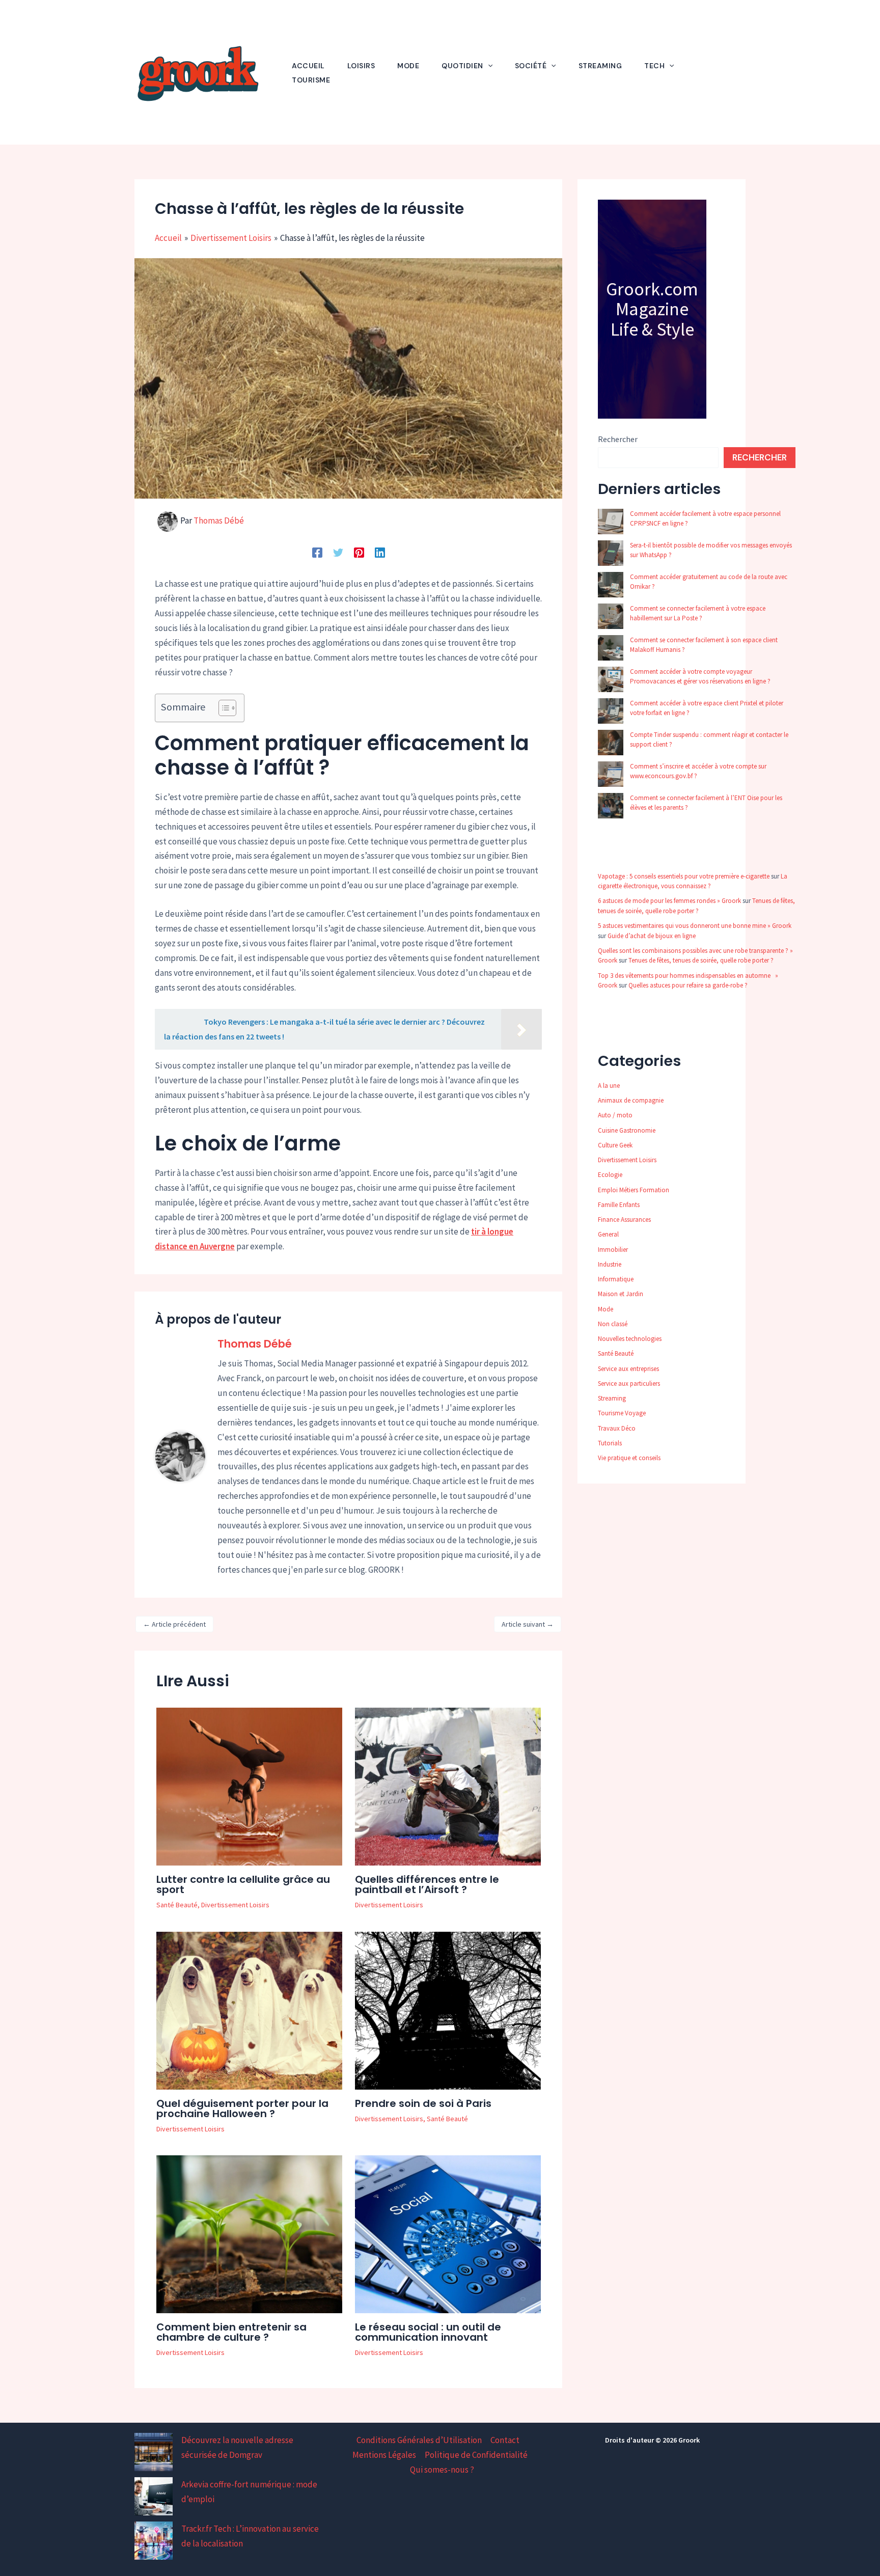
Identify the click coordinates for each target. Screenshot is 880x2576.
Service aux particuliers (629, 1383)
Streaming (612, 1398)
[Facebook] (317, 552)
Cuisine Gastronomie (627, 1130)
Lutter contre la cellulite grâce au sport (243, 1884)
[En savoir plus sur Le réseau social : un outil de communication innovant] (448, 2233)
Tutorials (610, 1443)
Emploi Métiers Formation (634, 1190)
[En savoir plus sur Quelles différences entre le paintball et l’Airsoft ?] (448, 1786)
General (608, 1234)
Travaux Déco (617, 1428)
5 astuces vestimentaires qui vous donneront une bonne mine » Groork (695, 926)
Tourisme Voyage (622, 1413)
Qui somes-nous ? (442, 2470)
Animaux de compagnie (631, 1100)
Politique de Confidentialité (476, 2455)
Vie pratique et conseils (629, 1458)
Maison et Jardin (621, 1294)
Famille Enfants (619, 1205)
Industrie (610, 1264)
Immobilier (613, 1250)
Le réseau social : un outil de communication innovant (428, 2332)
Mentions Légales (384, 2455)
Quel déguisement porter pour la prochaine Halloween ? (242, 2108)
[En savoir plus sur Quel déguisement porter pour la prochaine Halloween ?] (249, 2010)
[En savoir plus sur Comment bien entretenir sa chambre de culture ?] (249, 2233)
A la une (609, 1086)
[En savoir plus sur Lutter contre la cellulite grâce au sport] (249, 1786)
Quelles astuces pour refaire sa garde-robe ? (688, 985)
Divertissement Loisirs (235, 1905)
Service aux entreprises (628, 1369)
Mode (606, 1309)
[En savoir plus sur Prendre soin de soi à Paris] (448, 2010)
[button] (488, 66)
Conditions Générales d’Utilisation (419, 2440)
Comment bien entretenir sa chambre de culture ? (231, 2332)
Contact (505, 2440)
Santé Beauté (177, 1905)
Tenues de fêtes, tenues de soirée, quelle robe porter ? (701, 960)
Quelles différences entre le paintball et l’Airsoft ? (427, 1884)
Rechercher (618, 439)
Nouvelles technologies (630, 1339)
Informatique (616, 1279)
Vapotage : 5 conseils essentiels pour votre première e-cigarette (684, 876)
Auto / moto (615, 1115)
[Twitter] (338, 552)
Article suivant (528, 1624)
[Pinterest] (359, 552)
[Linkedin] (380, 552)
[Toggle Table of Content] (222, 708)
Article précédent (174, 1624)
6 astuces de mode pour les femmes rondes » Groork (669, 901)
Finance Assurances (624, 1220)
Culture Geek (615, 1145)
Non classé (613, 1324)
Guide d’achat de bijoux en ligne (652, 936)
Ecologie (610, 1175)
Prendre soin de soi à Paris (423, 2103)
